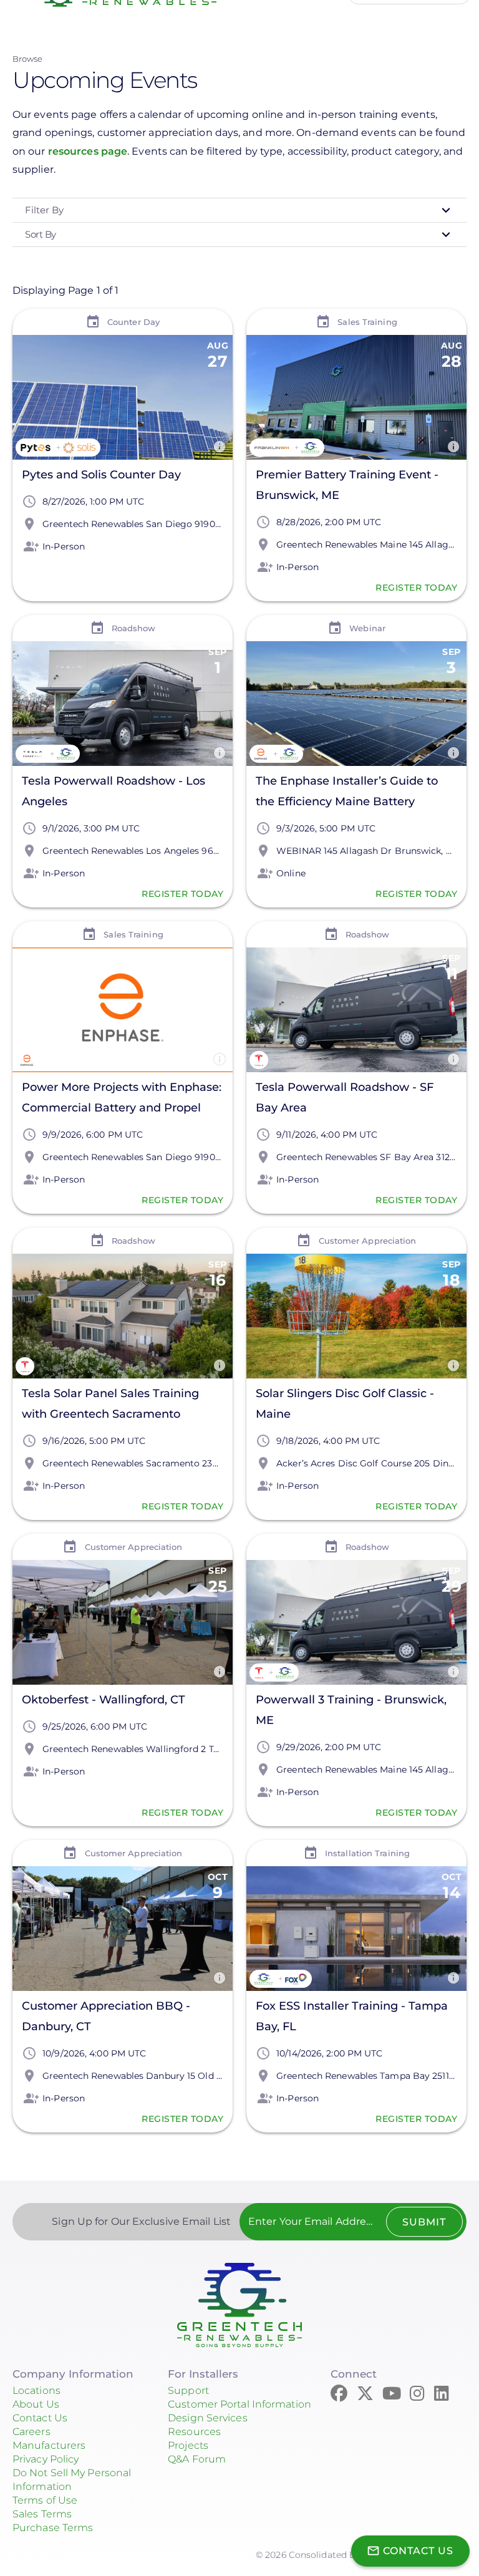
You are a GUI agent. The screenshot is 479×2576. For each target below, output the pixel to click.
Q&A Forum (197, 2459)
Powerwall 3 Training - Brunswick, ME (351, 1710)
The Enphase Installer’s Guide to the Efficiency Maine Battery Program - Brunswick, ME (347, 793)
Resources (194, 2432)
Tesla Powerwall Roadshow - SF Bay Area (345, 1097)
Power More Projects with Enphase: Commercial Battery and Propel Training (122, 1099)
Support (188, 2390)
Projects (188, 2445)
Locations (36, 2390)
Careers (31, 2432)
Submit (424, 2222)
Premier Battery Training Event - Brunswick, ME (347, 485)
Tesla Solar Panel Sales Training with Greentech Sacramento (110, 1404)
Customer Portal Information (239, 2404)
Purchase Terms (53, 2528)
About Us (36, 2404)
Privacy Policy (46, 2459)
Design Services (208, 2418)
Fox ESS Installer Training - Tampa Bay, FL (352, 2016)
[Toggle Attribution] (220, 447)
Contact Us (40, 2418)
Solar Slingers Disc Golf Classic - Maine (345, 1404)
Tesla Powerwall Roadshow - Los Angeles (114, 791)
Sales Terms (42, 2514)
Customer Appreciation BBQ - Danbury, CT (106, 2016)
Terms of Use (45, 2500)
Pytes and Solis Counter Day (101, 475)
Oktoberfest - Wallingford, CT (104, 1700)
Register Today (416, 588)
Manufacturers (49, 2445)
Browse (28, 59)
